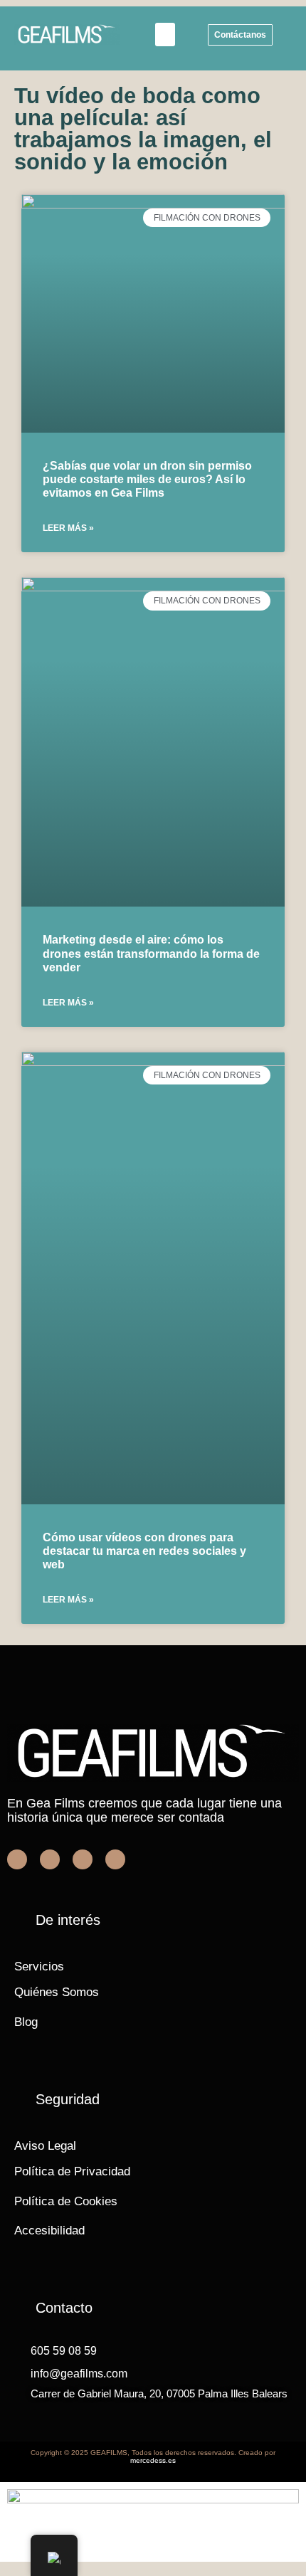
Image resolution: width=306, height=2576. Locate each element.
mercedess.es (153, 2460)
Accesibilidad (49, 2231)
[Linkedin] (83, 1859)
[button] (165, 35)
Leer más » (68, 528)
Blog (26, 2022)
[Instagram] (115, 1859)
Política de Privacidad (72, 2171)
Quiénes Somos (57, 1992)
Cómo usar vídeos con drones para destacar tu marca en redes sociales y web (144, 1551)
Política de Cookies (66, 2201)
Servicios (39, 1967)
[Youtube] (50, 1859)
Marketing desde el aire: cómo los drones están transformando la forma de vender (151, 953)
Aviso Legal (45, 2146)
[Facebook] (17, 1859)
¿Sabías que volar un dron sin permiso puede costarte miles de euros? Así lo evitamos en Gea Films (147, 479)
